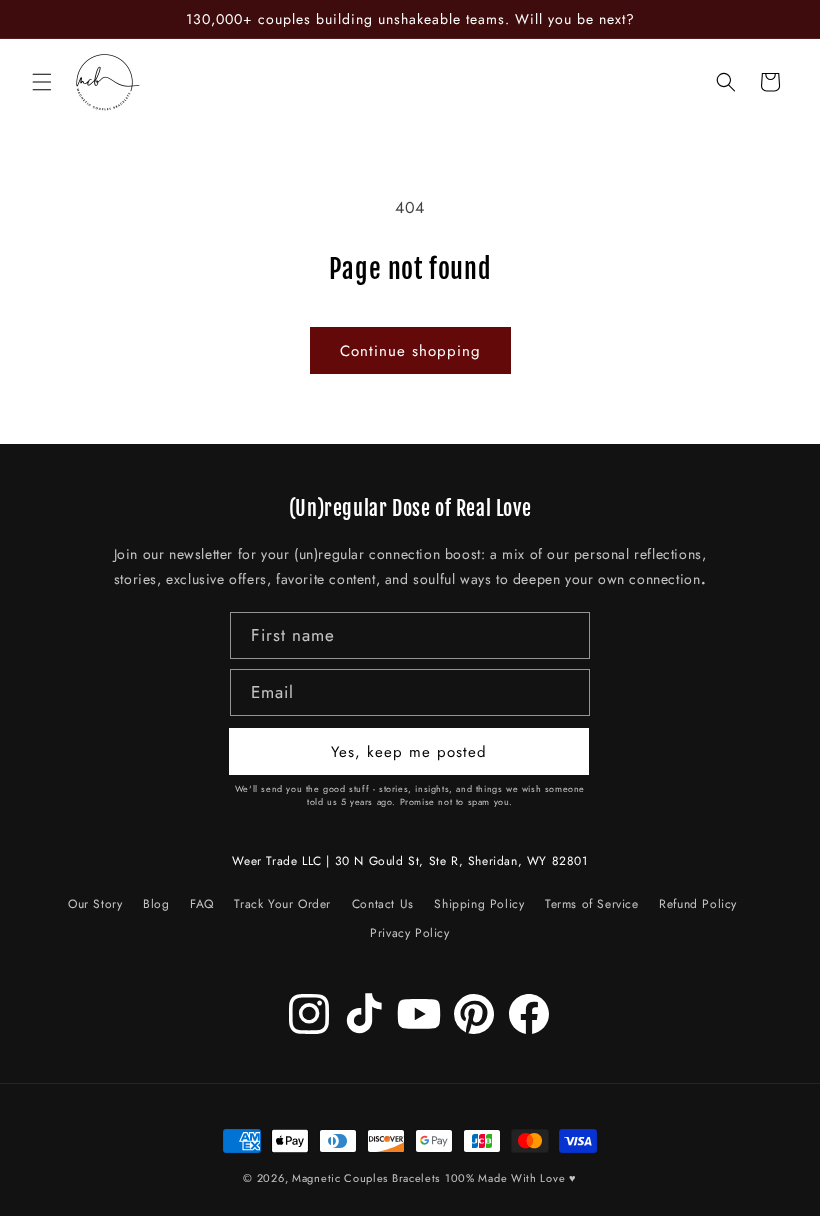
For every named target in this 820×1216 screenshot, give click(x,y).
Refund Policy (698, 904)
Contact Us (383, 904)
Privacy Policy (409, 933)
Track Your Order (282, 904)
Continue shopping (410, 351)
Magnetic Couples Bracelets (366, 1178)
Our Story (95, 907)
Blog (156, 904)
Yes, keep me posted (409, 752)
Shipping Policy (479, 904)
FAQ (202, 904)
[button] (42, 82)
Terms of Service (592, 904)
